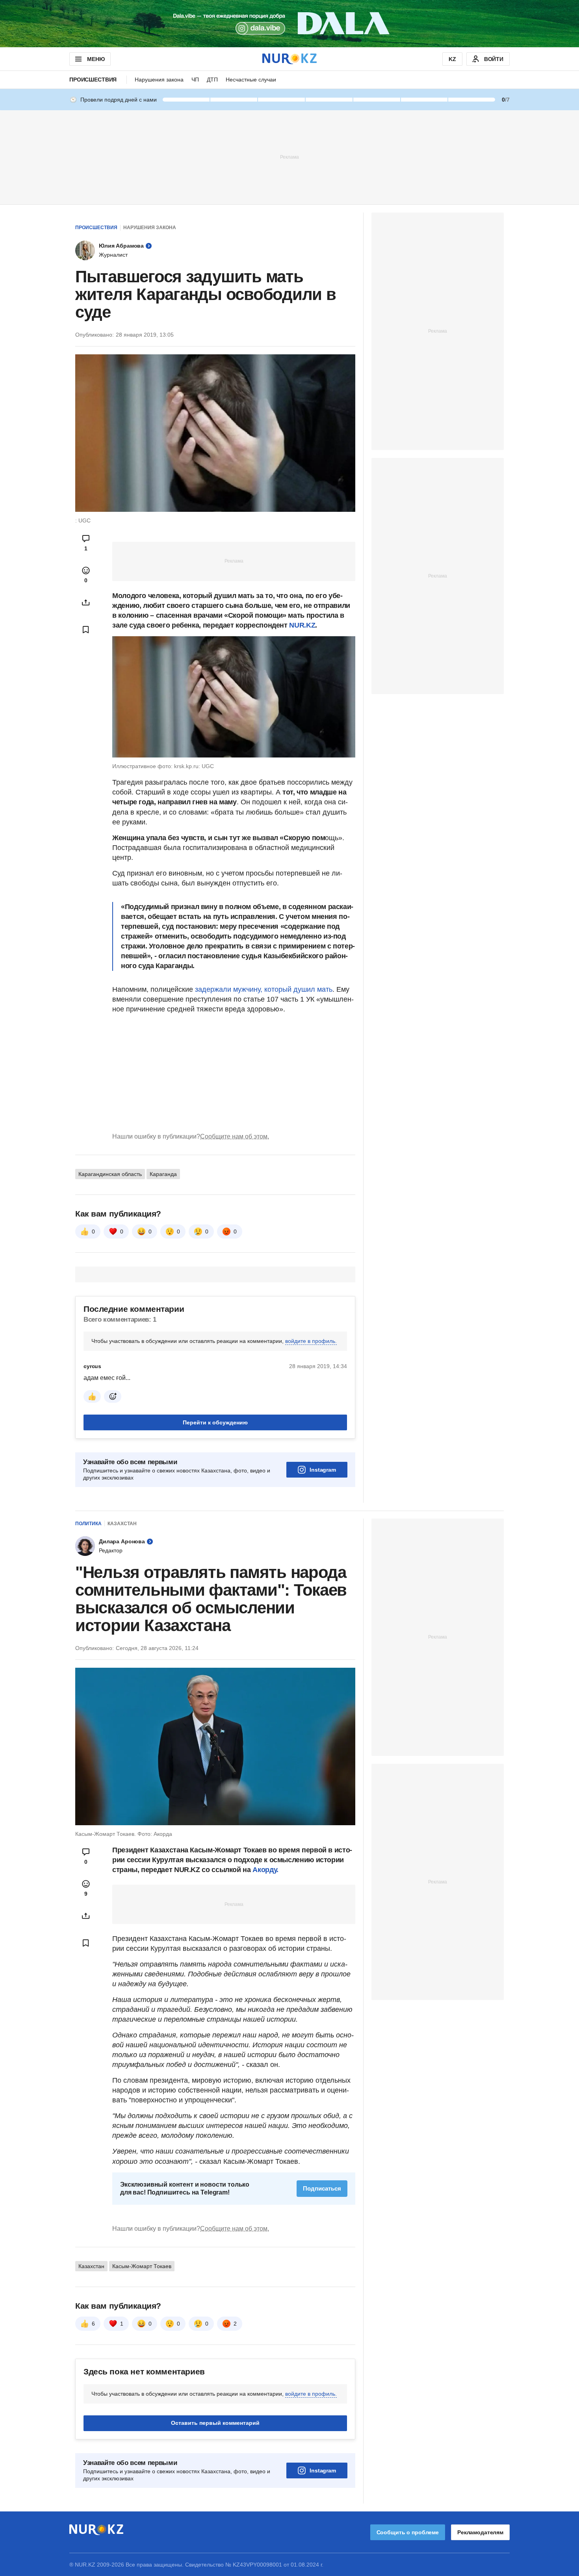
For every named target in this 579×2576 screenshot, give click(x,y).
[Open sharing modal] (86, 602)
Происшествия (93, 80)
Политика (88, 1524)
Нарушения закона (159, 80)
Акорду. (265, 1870)
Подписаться (322, 2188)
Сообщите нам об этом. (235, 1136)
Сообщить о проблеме (408, 2532)
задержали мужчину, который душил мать (264, 989)
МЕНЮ (96, 59)
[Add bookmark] (86, 630)
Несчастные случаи (251, 80)
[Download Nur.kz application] (289, 24)
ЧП (195, 80)
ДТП (212, 80)
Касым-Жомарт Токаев (142, 2266)
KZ (452, 59)
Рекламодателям (480, 2532)
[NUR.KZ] (289, 59)
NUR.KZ (302, 625)
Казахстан (122, 1524)
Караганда (163, 1174)
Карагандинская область (110, 1174)
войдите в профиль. (311, 1341)
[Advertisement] (289, 157)
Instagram (323, 1470)
